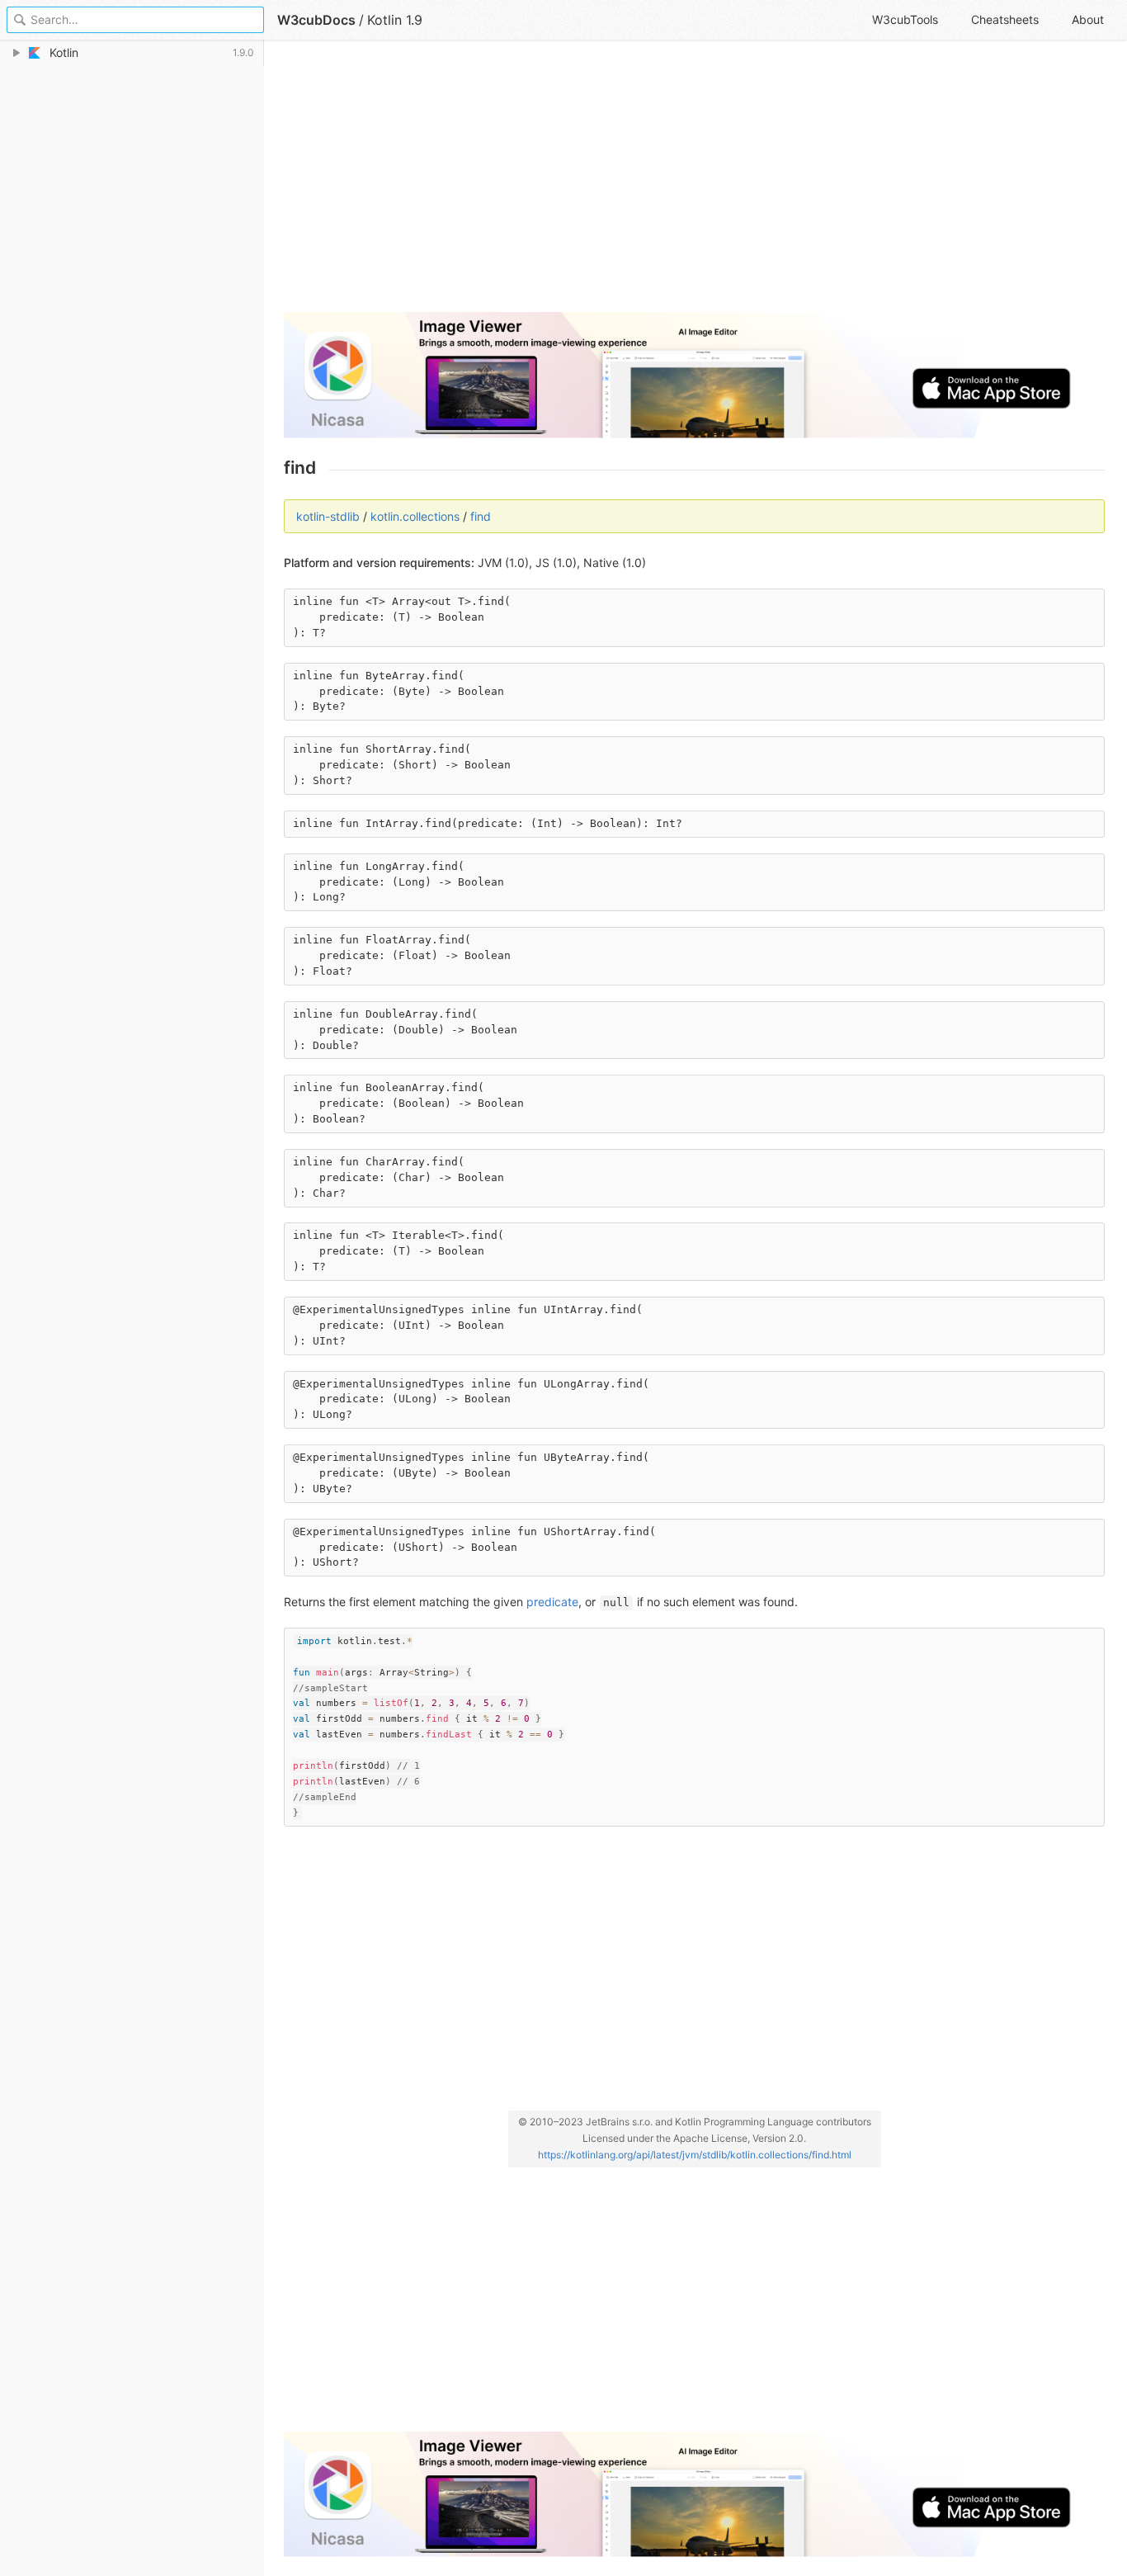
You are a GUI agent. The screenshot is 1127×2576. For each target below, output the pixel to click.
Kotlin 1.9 (395, 20)
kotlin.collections (415, 516)
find (481, 516)
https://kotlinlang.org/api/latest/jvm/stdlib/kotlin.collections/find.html (695, 2155)
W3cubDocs (316, 20)
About (1088, 19)
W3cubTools (905, 19)
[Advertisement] (694, 183)
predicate (552, 1602)
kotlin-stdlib (328, 516)
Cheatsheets (1005, 19)
